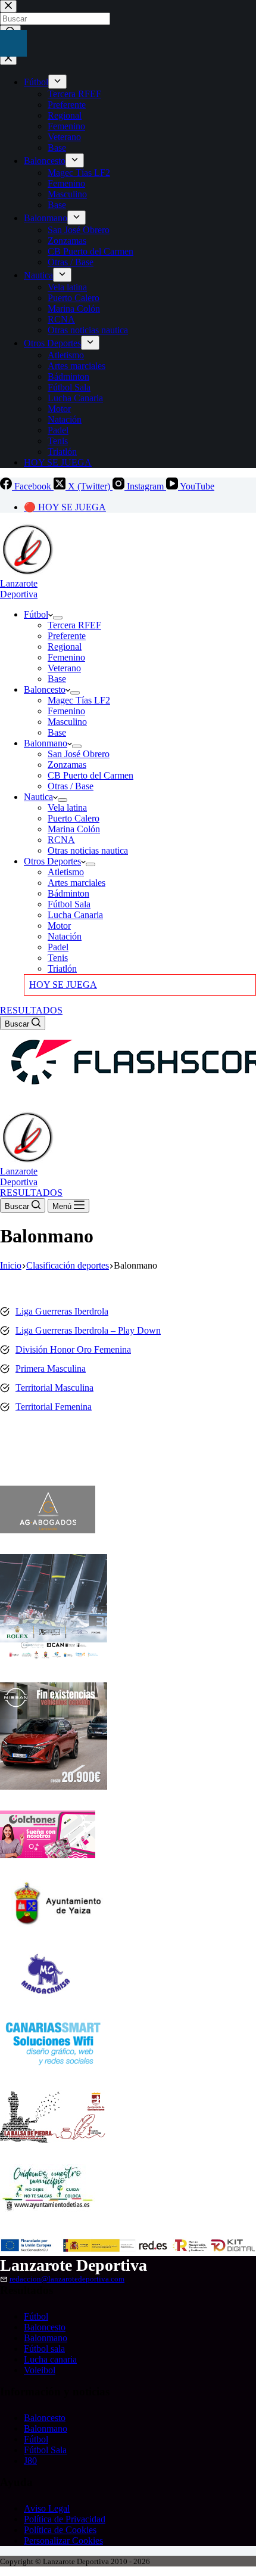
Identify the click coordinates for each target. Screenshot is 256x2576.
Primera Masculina (51, 1368)
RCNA (61, 840)
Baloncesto (45, 689)
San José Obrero (79, 754)
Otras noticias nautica (88, 850)
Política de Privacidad (65, 2519)
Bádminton (68, 893)
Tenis (58, 958)
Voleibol (40, 2370)
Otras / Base (71, 786)
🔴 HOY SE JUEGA (65, 507)
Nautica (38, 797)
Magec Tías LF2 (79, 700)
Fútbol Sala (69, 904)
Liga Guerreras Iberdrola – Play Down (88, 1330)
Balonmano (46, 743)
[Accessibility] (13, 43)
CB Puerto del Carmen (90, 775)
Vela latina (67, 807)
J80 (30, 2461)
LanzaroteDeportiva (19, 589)
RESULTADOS (31, 1010)
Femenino (66, 657)
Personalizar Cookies (63, 2541)
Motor (59, 926)
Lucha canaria (50, 2359)
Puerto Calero (74, 818)
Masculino (67, 722)
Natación (65, 936)
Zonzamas (67, 765)
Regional (65, 647)
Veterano (64, 668)
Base (57, 679)
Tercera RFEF (74, 625)
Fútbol (36, 614)
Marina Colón (74, 829)
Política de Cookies (60, 2530)
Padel (58, 947)
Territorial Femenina (54, 1407)
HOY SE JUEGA (63, 985)
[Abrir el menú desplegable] (58, 618)
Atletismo (66, 872)
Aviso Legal (47, 2508)
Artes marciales (77, 883)
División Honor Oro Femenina (73, 1349)
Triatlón (62, 968)
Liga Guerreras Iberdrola (62, 1311)
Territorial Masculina (54, 1388)
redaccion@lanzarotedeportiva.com (67, 2279)
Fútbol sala (44, 2349)
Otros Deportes (52, 861)
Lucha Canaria (75, 915)
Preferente (67, 636)
